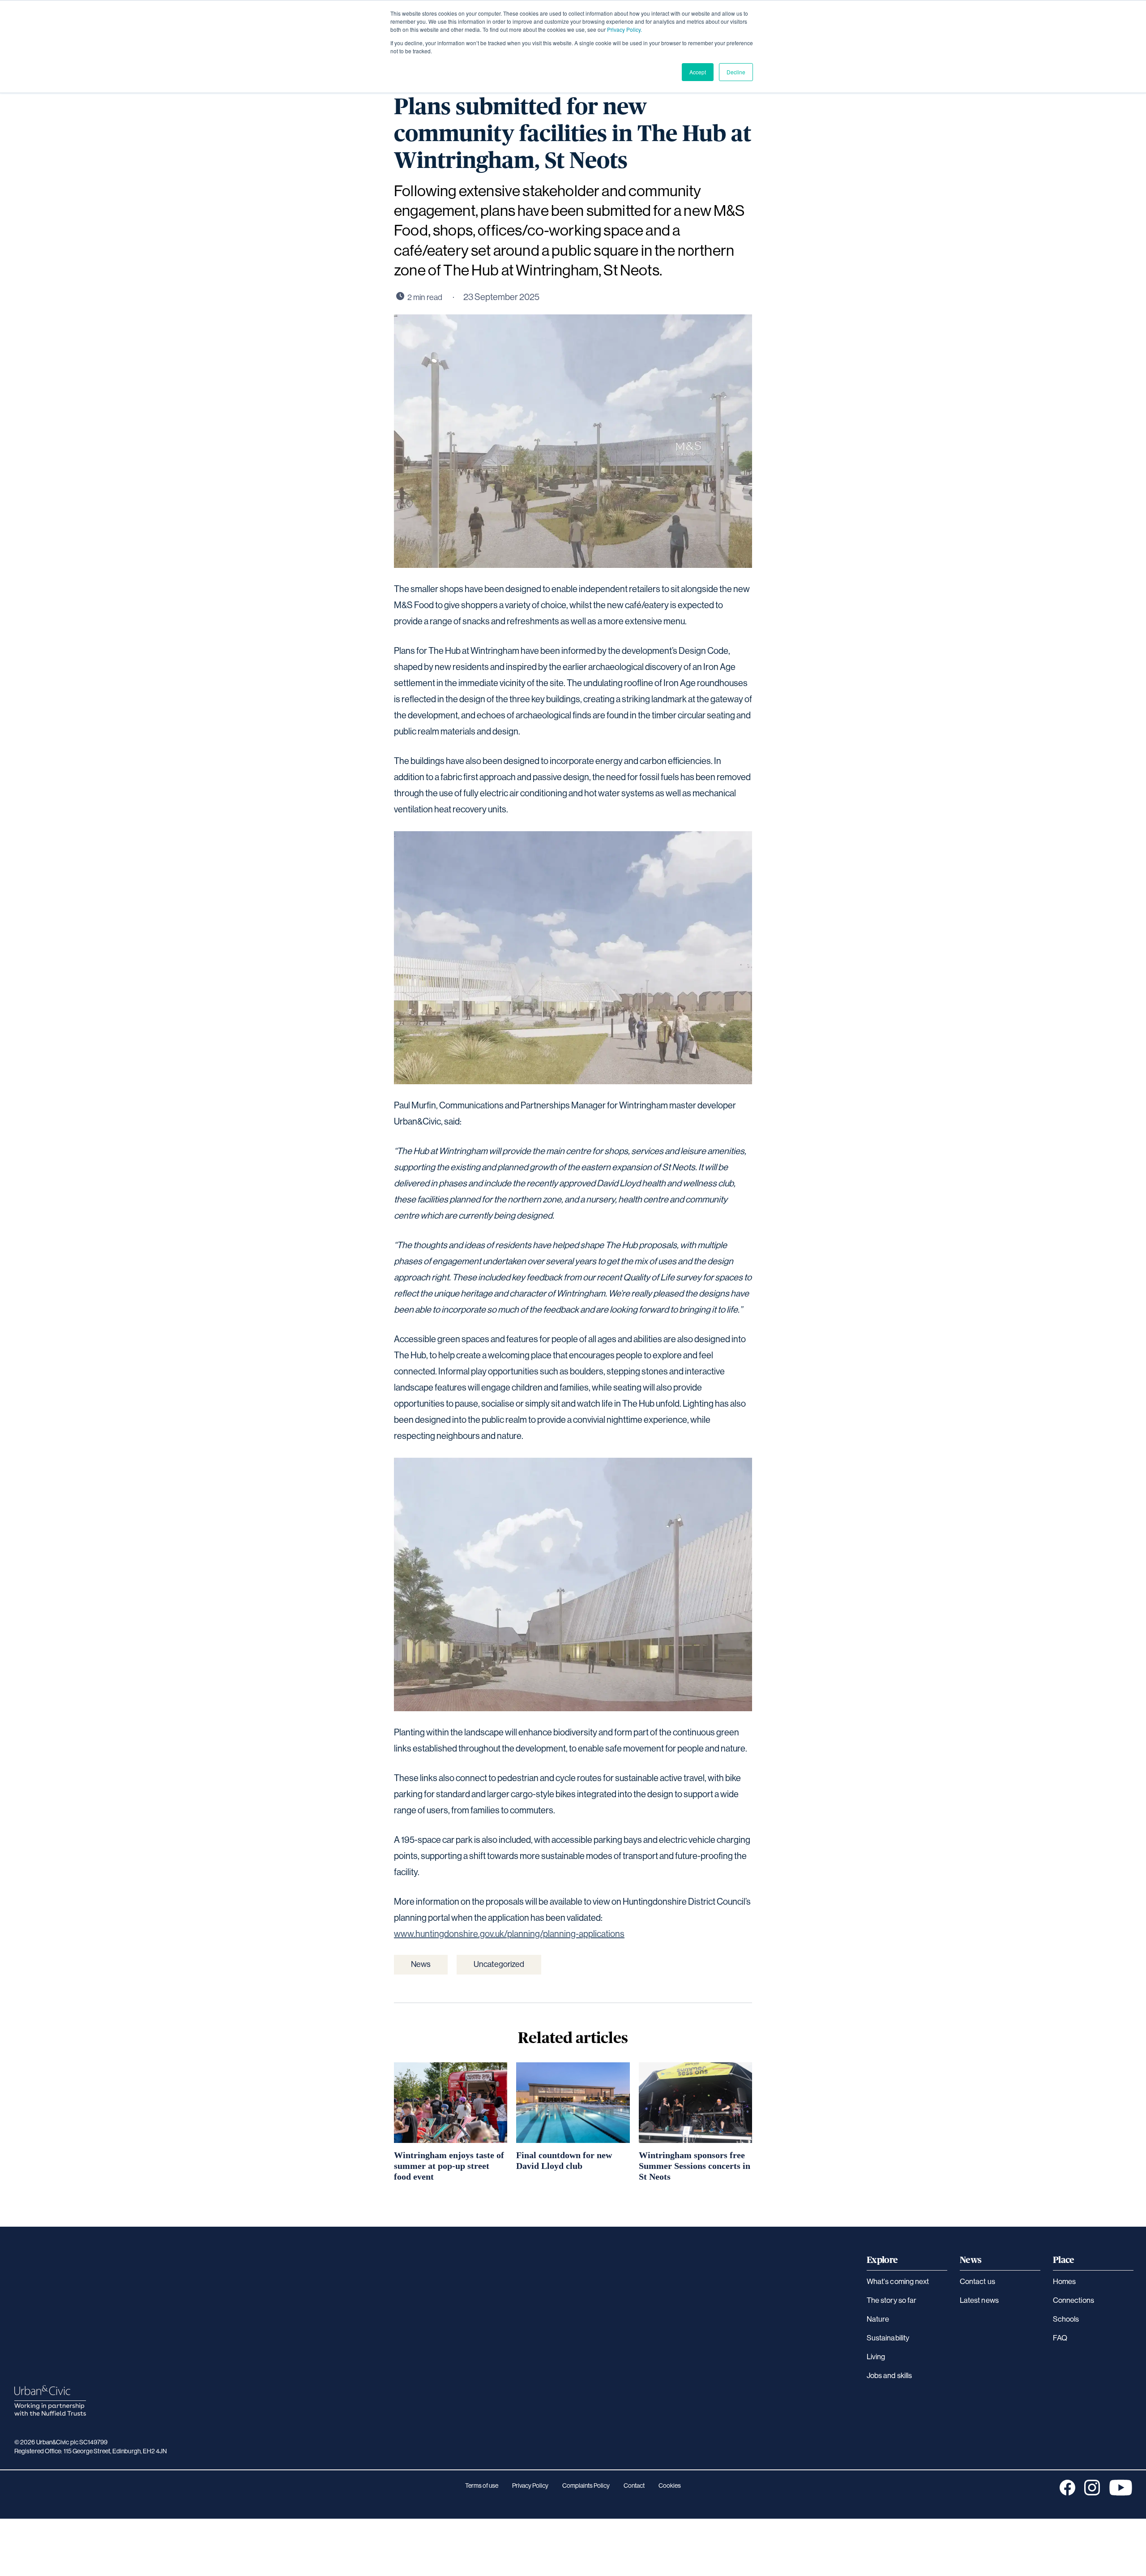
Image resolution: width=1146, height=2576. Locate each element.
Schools (1066, 2319)
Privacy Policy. (624, 29)
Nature (878, 2319)
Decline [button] (736, 72)
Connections (1073, 2300)
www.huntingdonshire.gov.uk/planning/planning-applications (509, 1934)
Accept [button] (698, 72)
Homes (1064, 2282)
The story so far (892, 2300)
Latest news (979, 2300)
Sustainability (888, 2338)
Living (876, 2357)
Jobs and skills (889, 2376)
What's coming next (898, 2282)
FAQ (1060, 2338)
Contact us (977, 2282)
